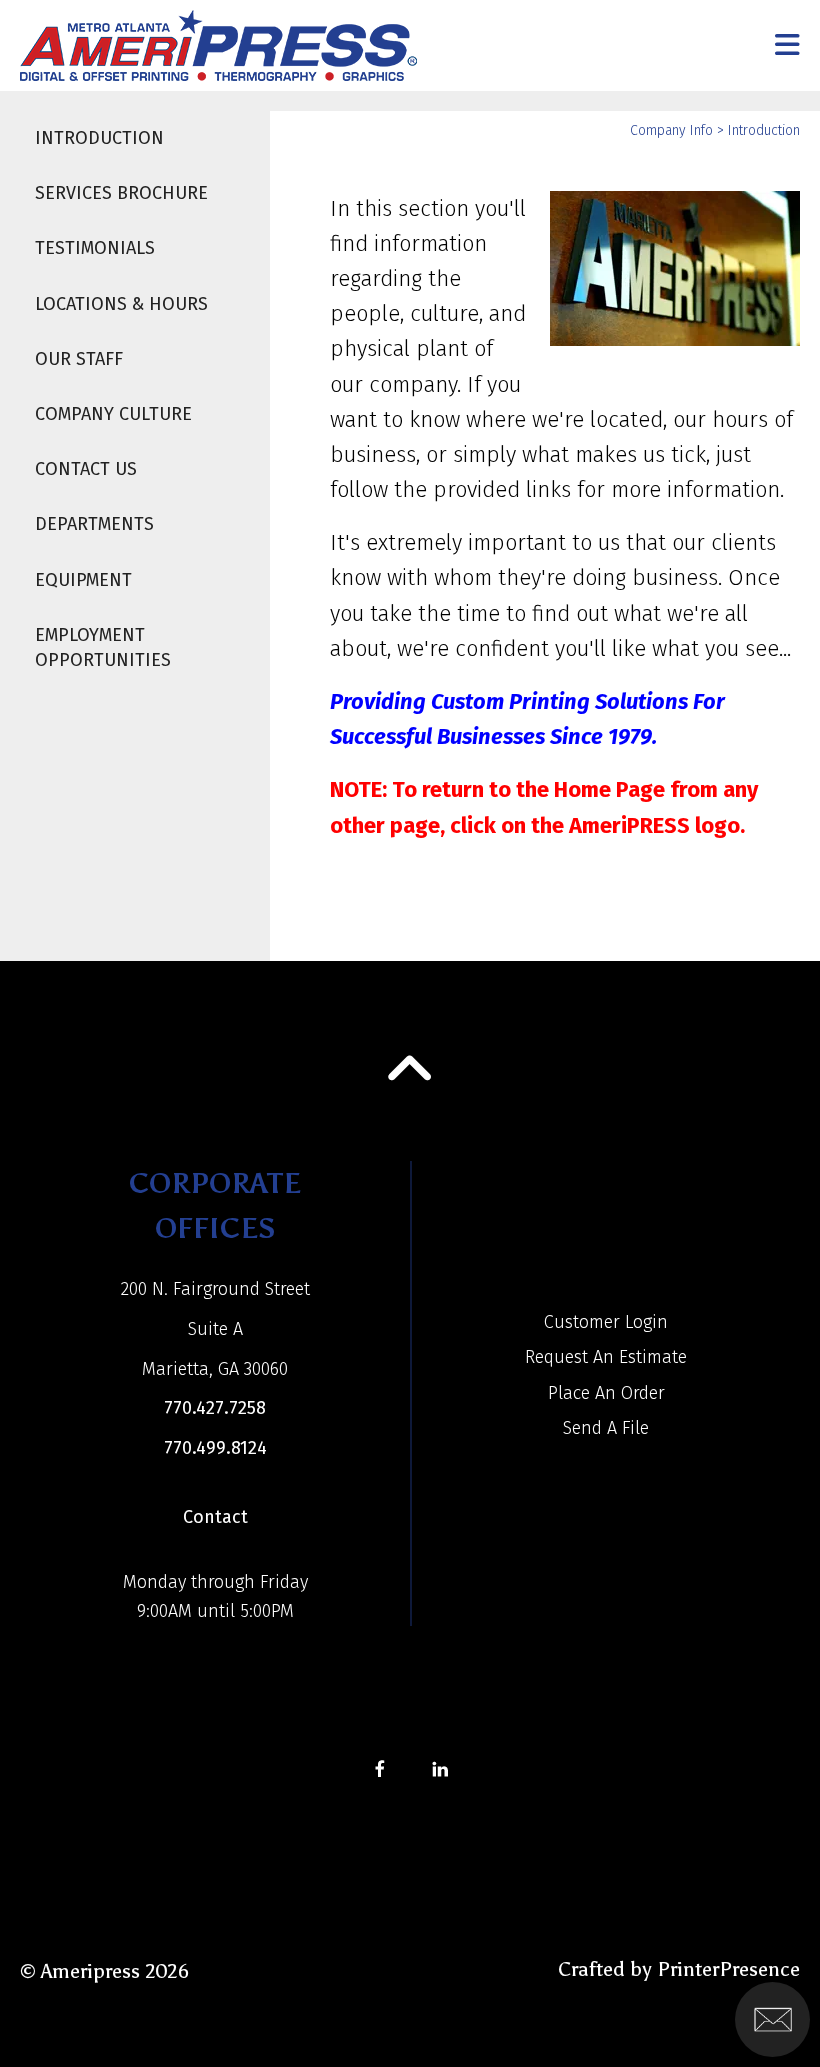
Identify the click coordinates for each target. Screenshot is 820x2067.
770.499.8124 (215, 1448)
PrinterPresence (728, 1969)
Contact (215, 1517)
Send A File (606, 1428)
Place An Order (606, 1393)
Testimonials (95, 248)
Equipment (83, 580)
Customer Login (606, 1322)
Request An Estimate (606, 1357)
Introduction (99, 138)
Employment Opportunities (103, 647)
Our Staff (79, 359)
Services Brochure (121, 193)
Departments (94, 524)
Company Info (671, 130)
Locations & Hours (121, 304)
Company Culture (113, 414)
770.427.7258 (215, 1408)
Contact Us (86, 469)
